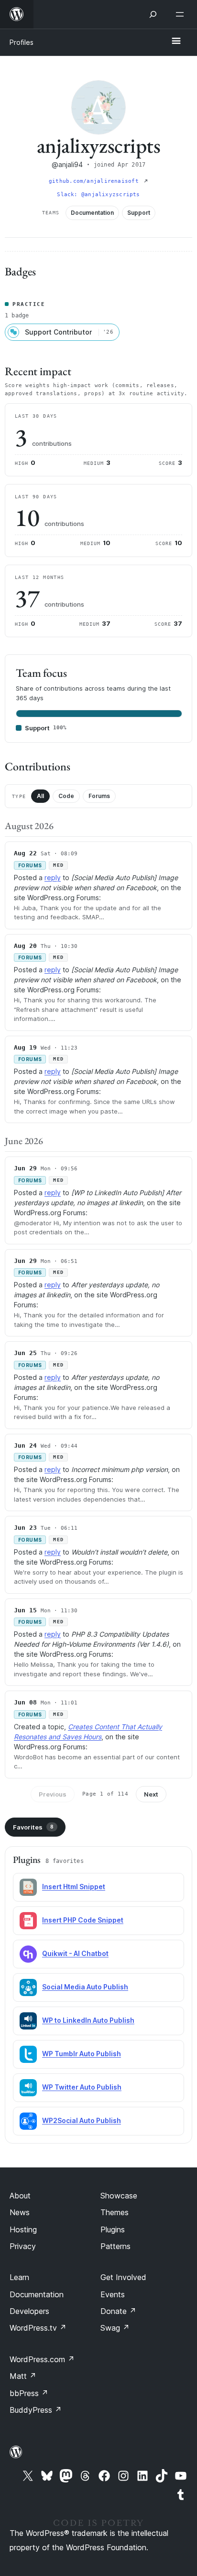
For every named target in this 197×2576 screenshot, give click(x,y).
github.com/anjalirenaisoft (95, 181)
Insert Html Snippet (74, 1887)
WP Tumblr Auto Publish (82, 2054)
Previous (53, 1794)
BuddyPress (36, 2410)
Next (151, 1794)
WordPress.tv (38, 2328)
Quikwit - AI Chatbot (75, 1953)
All (40, 796)
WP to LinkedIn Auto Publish (88, 2020)
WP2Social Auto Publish (82, 2120)
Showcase (119, 2196)
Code (66, 796)
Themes (115, 2212)
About (20, 2196)
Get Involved (123, 2277)
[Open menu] (182, 14)
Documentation (37, 2294)
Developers (29, 2311)
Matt (23, 2376)
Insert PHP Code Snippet (83, 1920)
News (20, 2212)
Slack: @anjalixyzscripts (98, 195)
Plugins (113, 2229)
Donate (118, 2311)
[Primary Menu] (176, 42)
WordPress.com (42, 2359)
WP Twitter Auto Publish (82, 2087)
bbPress (29, 2393)
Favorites (33, 1827)
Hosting (23, 2229)
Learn (19, 2277)
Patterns (115, 2246)
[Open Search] (153, 14)
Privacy (23, 2246)
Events (113, 2294)
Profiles (22, 42)
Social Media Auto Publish (85, 1987)
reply (53, 878)
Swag (115, 2328)
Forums (99, 796)
